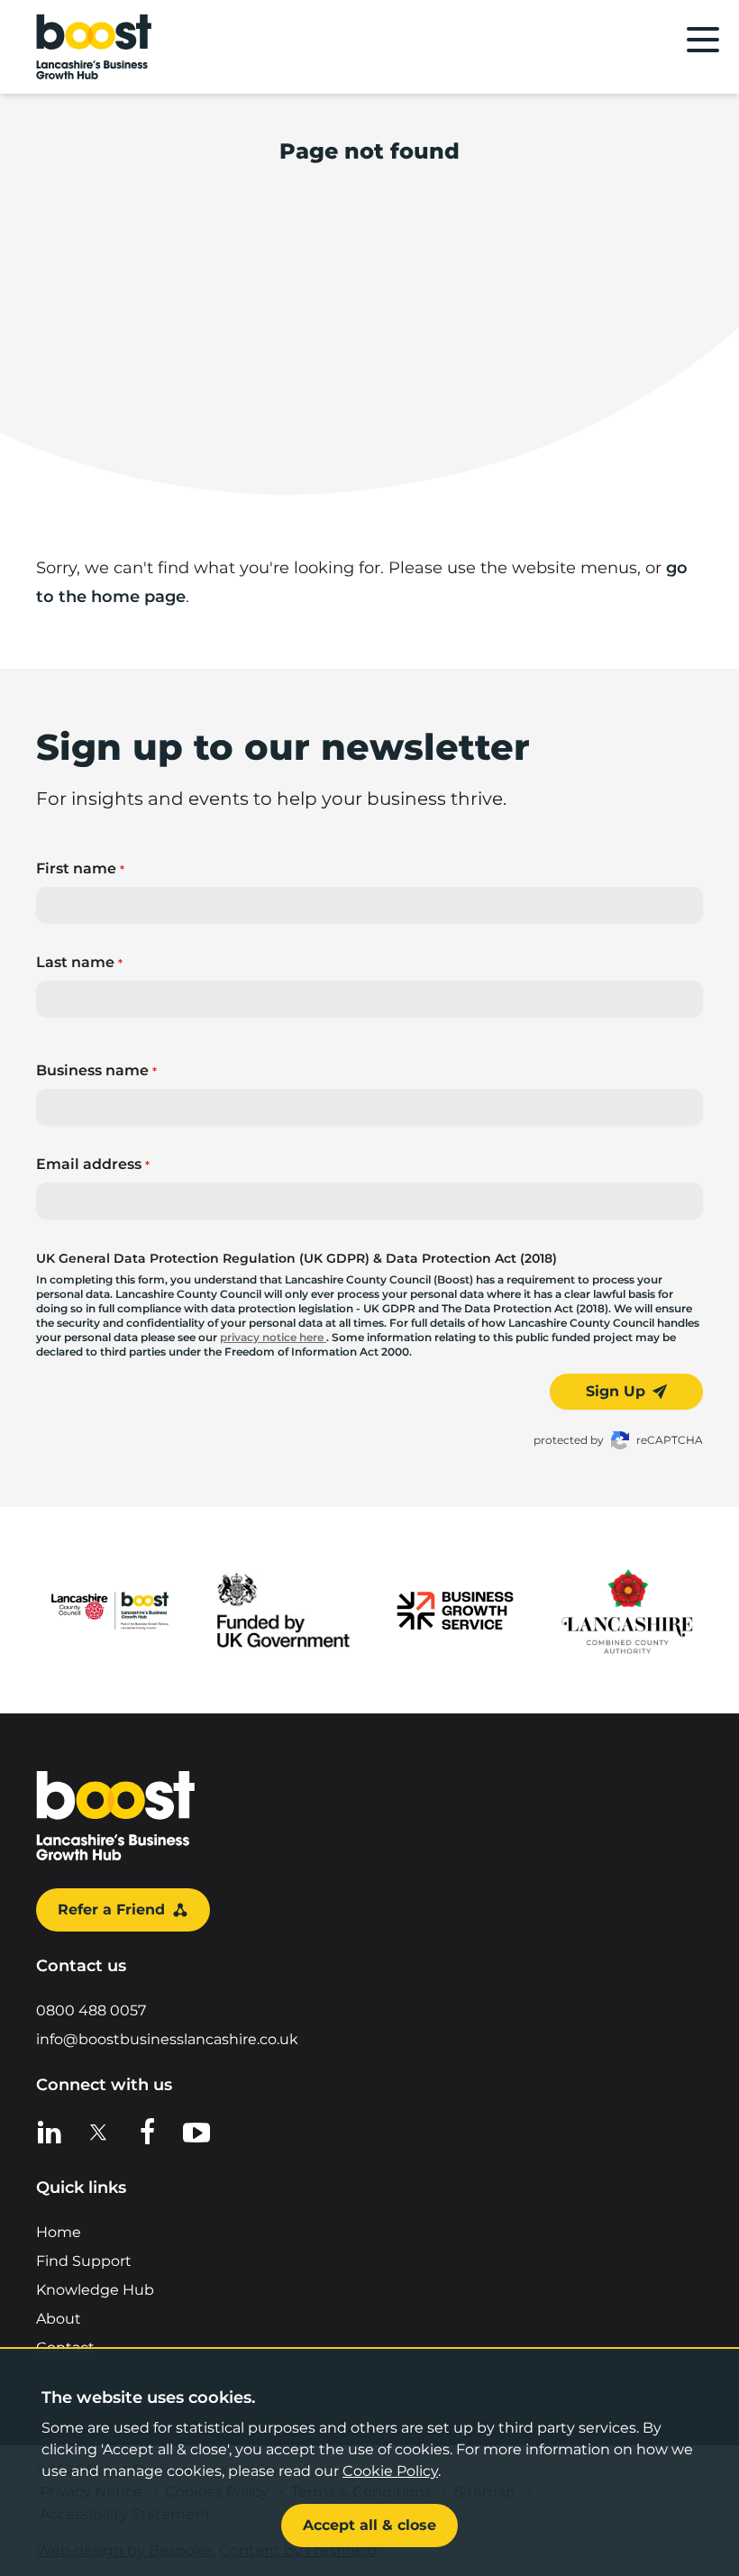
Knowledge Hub (95, 2290)
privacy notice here (273, 1337)
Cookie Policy (390, 2471)
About (59, 2319)
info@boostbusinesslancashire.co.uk (167, 2039)
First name (80, 868)
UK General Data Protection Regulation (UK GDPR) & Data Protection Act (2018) (297, 1258)
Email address (93, 1164)
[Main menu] (703, 40)
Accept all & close (369, 2525)
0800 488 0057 (91, 2010)
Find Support (84, 2261)
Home (59, 2232)
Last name (79, 962)
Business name (96, 1070)
